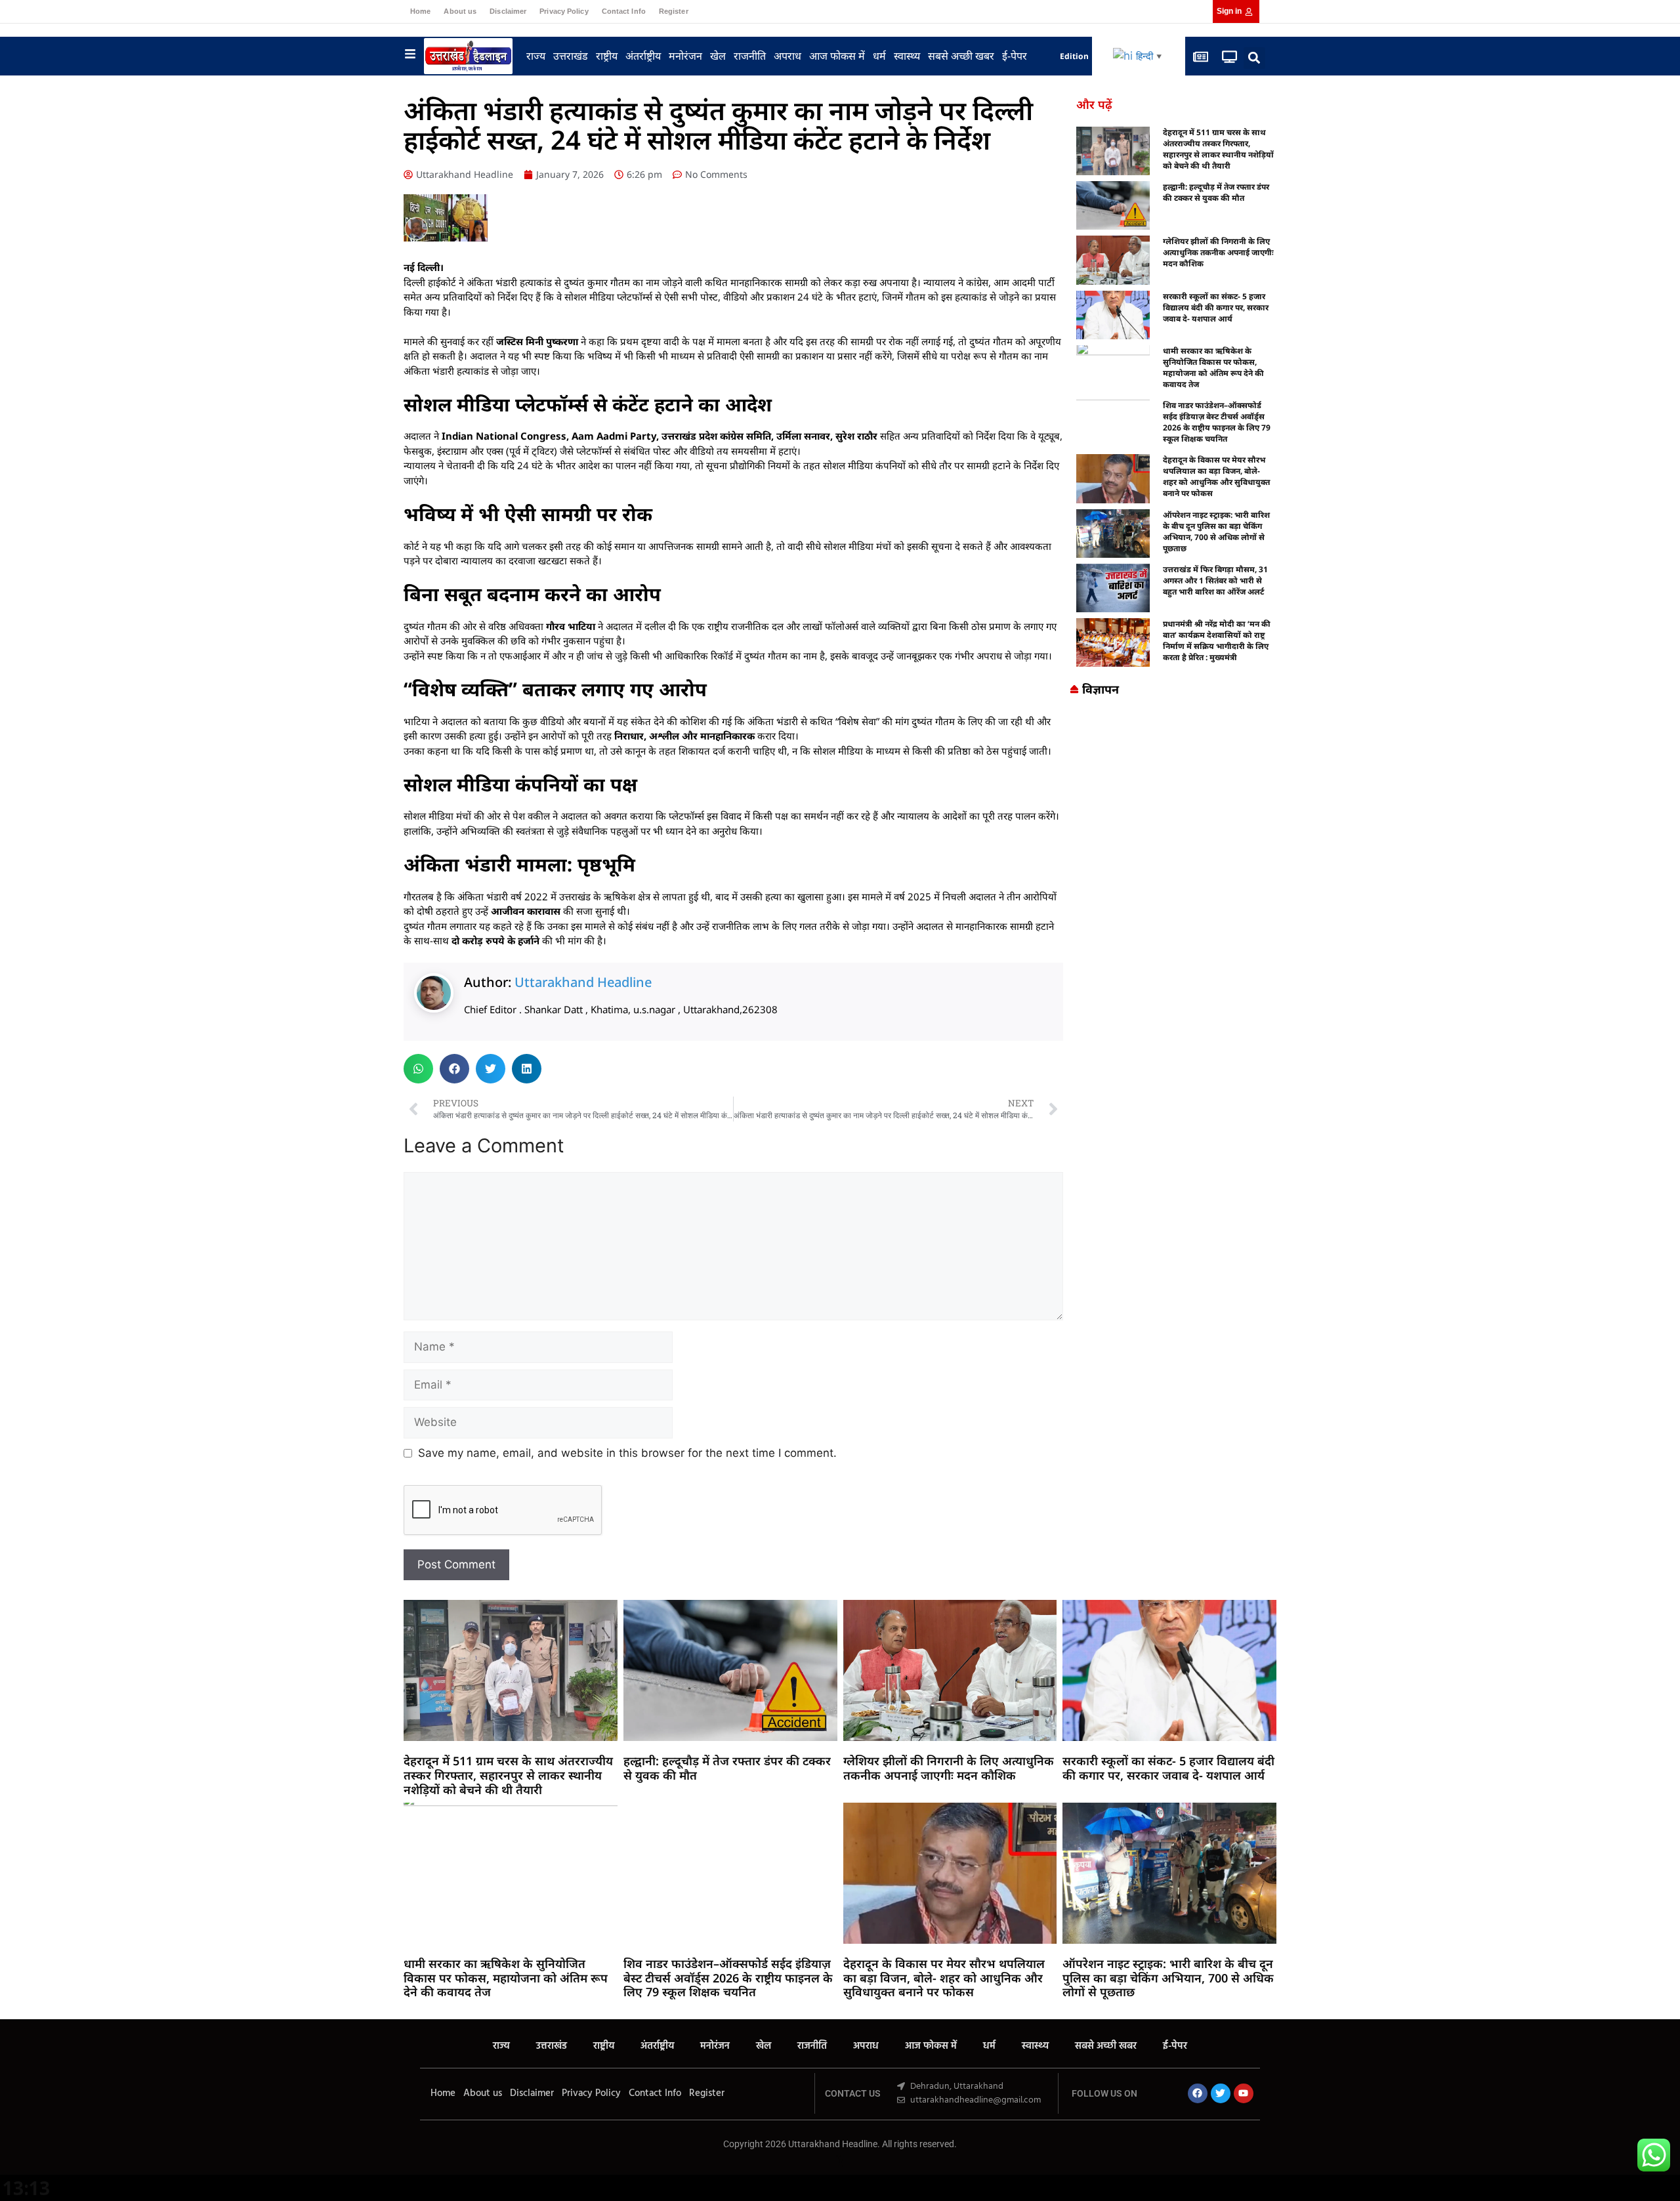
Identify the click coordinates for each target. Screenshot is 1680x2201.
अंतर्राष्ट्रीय (643, 56)
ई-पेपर (1015, 56)
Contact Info (624, 11)
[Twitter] (1221, 2093)
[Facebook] (1198, 2093)
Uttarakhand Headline (583, 982)
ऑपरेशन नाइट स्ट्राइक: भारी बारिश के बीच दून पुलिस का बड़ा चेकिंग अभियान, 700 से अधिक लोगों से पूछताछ (1216, 532)
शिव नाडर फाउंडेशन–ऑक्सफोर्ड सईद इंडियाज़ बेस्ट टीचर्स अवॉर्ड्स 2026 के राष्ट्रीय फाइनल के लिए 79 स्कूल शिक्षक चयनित (1217, 422)
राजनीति (750, 56)
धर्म (879, 56)
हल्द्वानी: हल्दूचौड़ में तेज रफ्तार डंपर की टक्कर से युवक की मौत (1216, 192)
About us (460, 11)
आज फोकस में (837, 56)
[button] (1254, 58)
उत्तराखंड (571, 56)
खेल (718, 56)
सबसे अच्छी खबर (961, 56)
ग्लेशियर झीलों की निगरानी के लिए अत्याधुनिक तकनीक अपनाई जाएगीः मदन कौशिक (1218, 252)
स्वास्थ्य (907, 56)
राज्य (536, 56)
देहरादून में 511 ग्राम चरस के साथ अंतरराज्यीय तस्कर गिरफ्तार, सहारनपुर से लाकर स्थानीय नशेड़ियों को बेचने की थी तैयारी (1218, 149)
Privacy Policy (564, 11)
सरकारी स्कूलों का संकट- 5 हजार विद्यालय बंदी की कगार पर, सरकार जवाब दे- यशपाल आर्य (1216, 307)
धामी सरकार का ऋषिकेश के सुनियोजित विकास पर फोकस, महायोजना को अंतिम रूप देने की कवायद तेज (1213, 367)
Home (420, 11)
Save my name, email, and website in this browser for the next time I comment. (627, 1453)
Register (674, 11)
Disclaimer (508, 11)
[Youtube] (1244, 2093)
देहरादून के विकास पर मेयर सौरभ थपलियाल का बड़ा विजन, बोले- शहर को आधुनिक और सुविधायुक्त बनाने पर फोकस (1216, 476)
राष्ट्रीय (607, 56)
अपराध (787, 56)
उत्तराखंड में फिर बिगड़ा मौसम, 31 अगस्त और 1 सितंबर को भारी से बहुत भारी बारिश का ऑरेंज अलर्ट (1215, 580)
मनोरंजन (685, 56)
